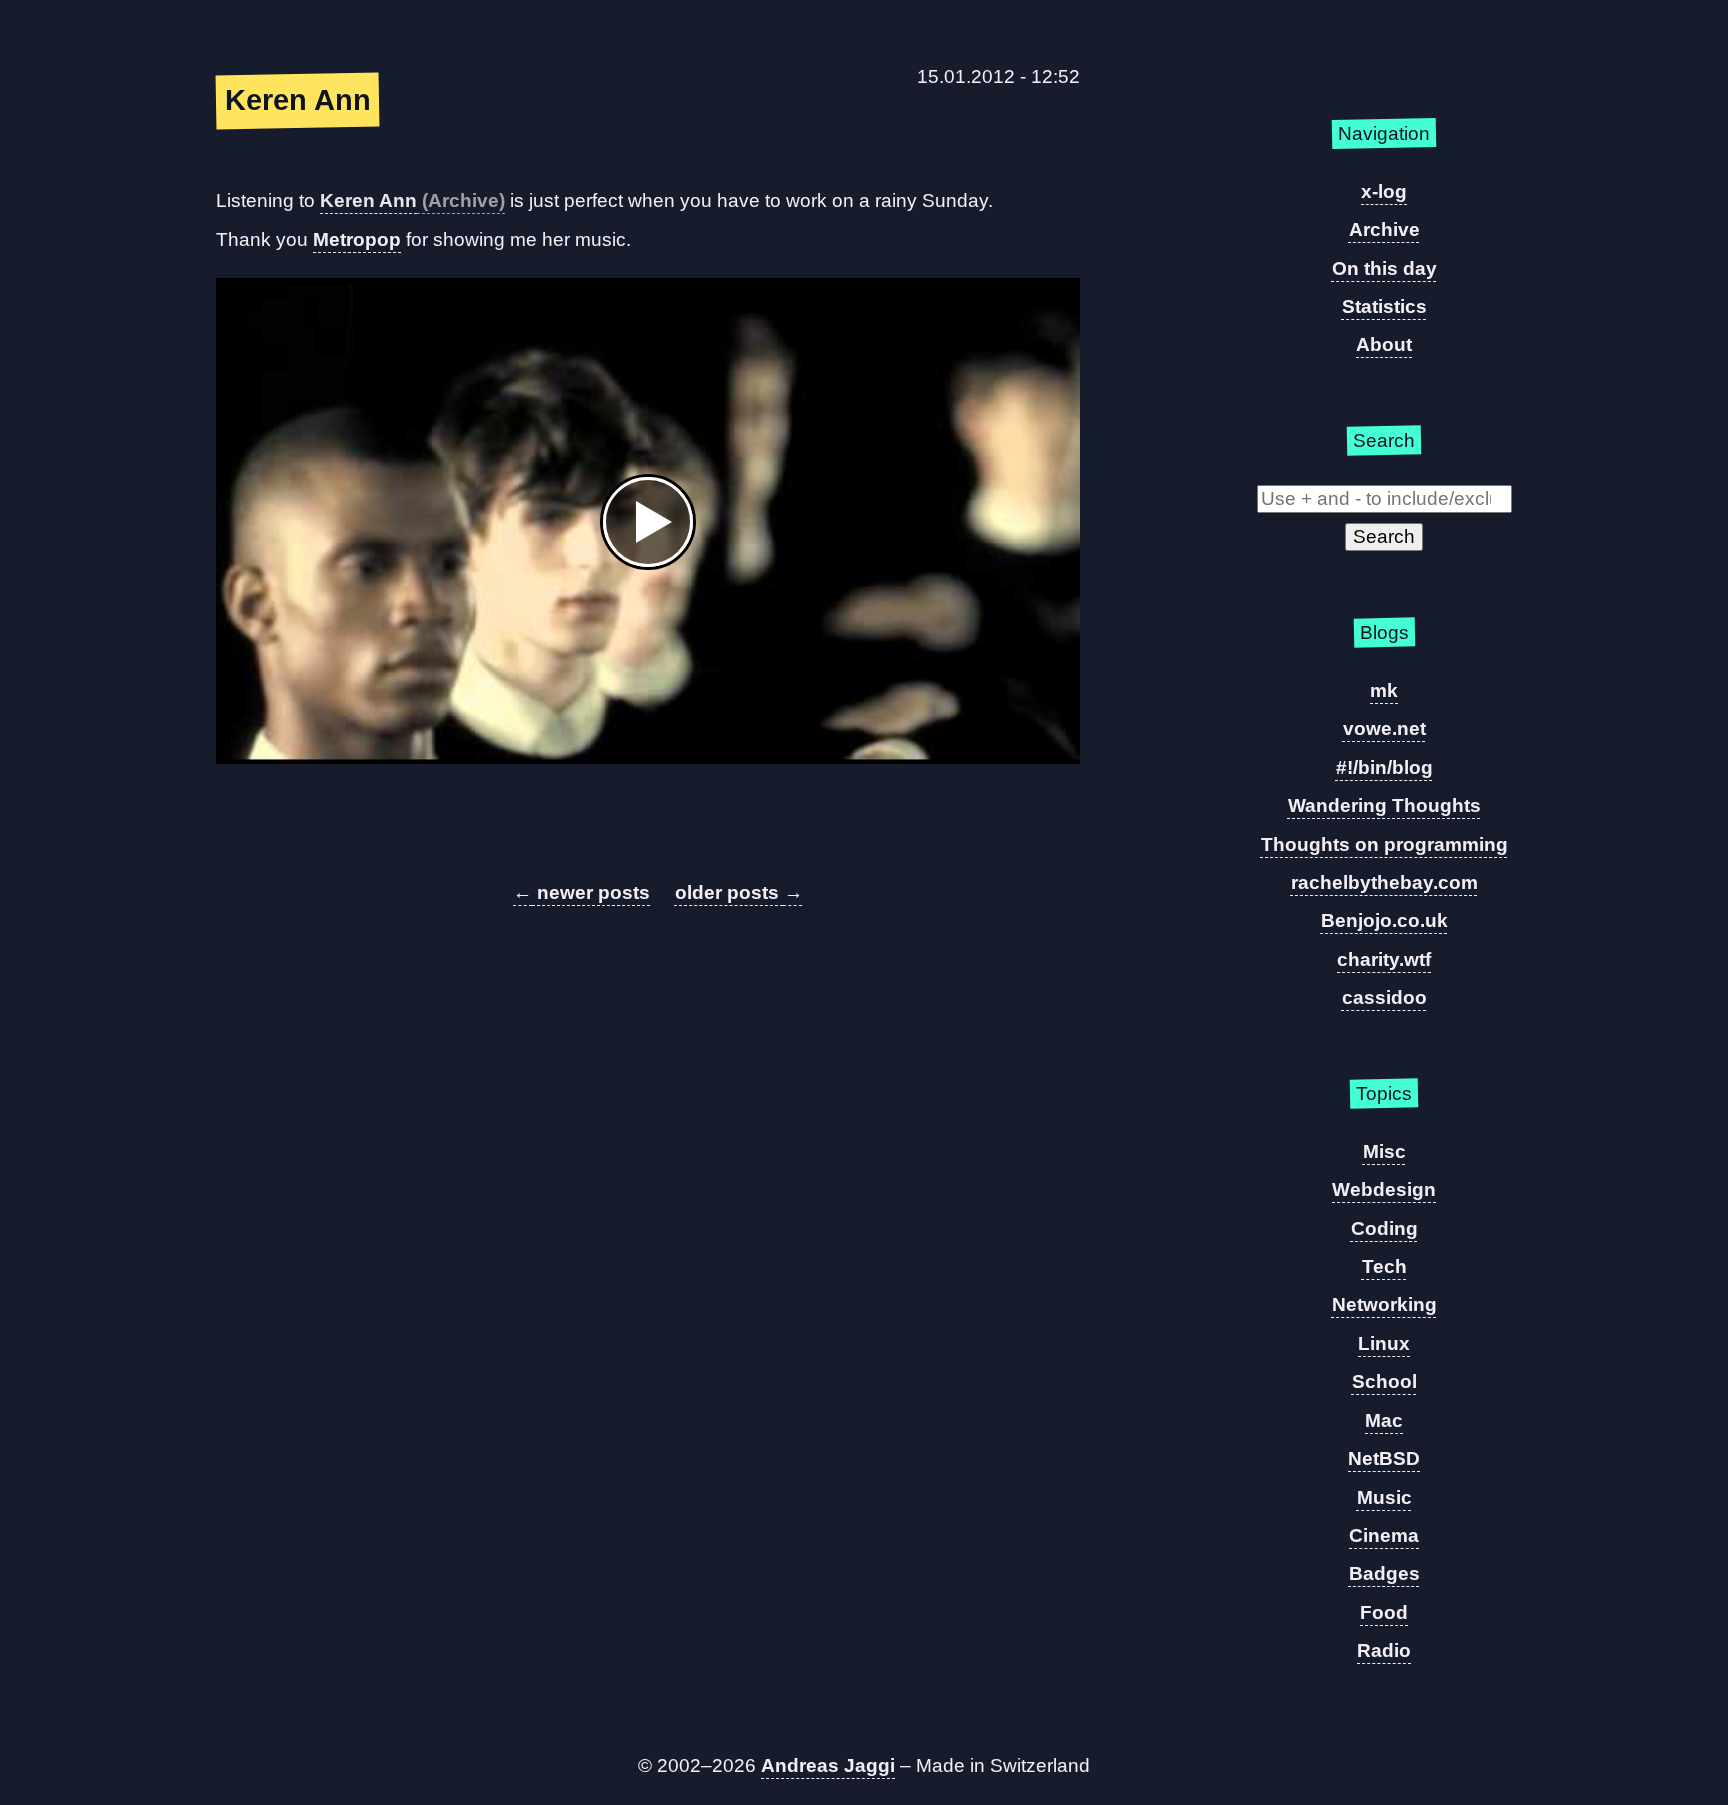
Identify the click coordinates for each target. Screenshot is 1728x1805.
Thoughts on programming (1384, 844)
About (1384, 344)
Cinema (1384, 1535)
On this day (1384, 268)
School (1384, 1381)
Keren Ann (368, 200)
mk (1384, 690)
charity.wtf (1384, 959)
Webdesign (1384, 1189)
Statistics (1384, 306)
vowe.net (1384, 728)
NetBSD (1384, 1458)
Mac (1384, 1420)
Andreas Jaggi (828, 1765)
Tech (1384, 1266)
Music (1384, 1497)
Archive (1384, 229)
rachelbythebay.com (1384, 882)
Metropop (357, 239)
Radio (1384, 1650)
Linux (1384, 1343)
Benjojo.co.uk (1384, 920)
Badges (1384, 1573)
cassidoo (1384, 997)
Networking (1384, 1304)
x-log (1384, 191)
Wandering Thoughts (1384, 805)
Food (1384, 1612)
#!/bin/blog (1384, 767)
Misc (1384, 1151)
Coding (1384, 1228)
